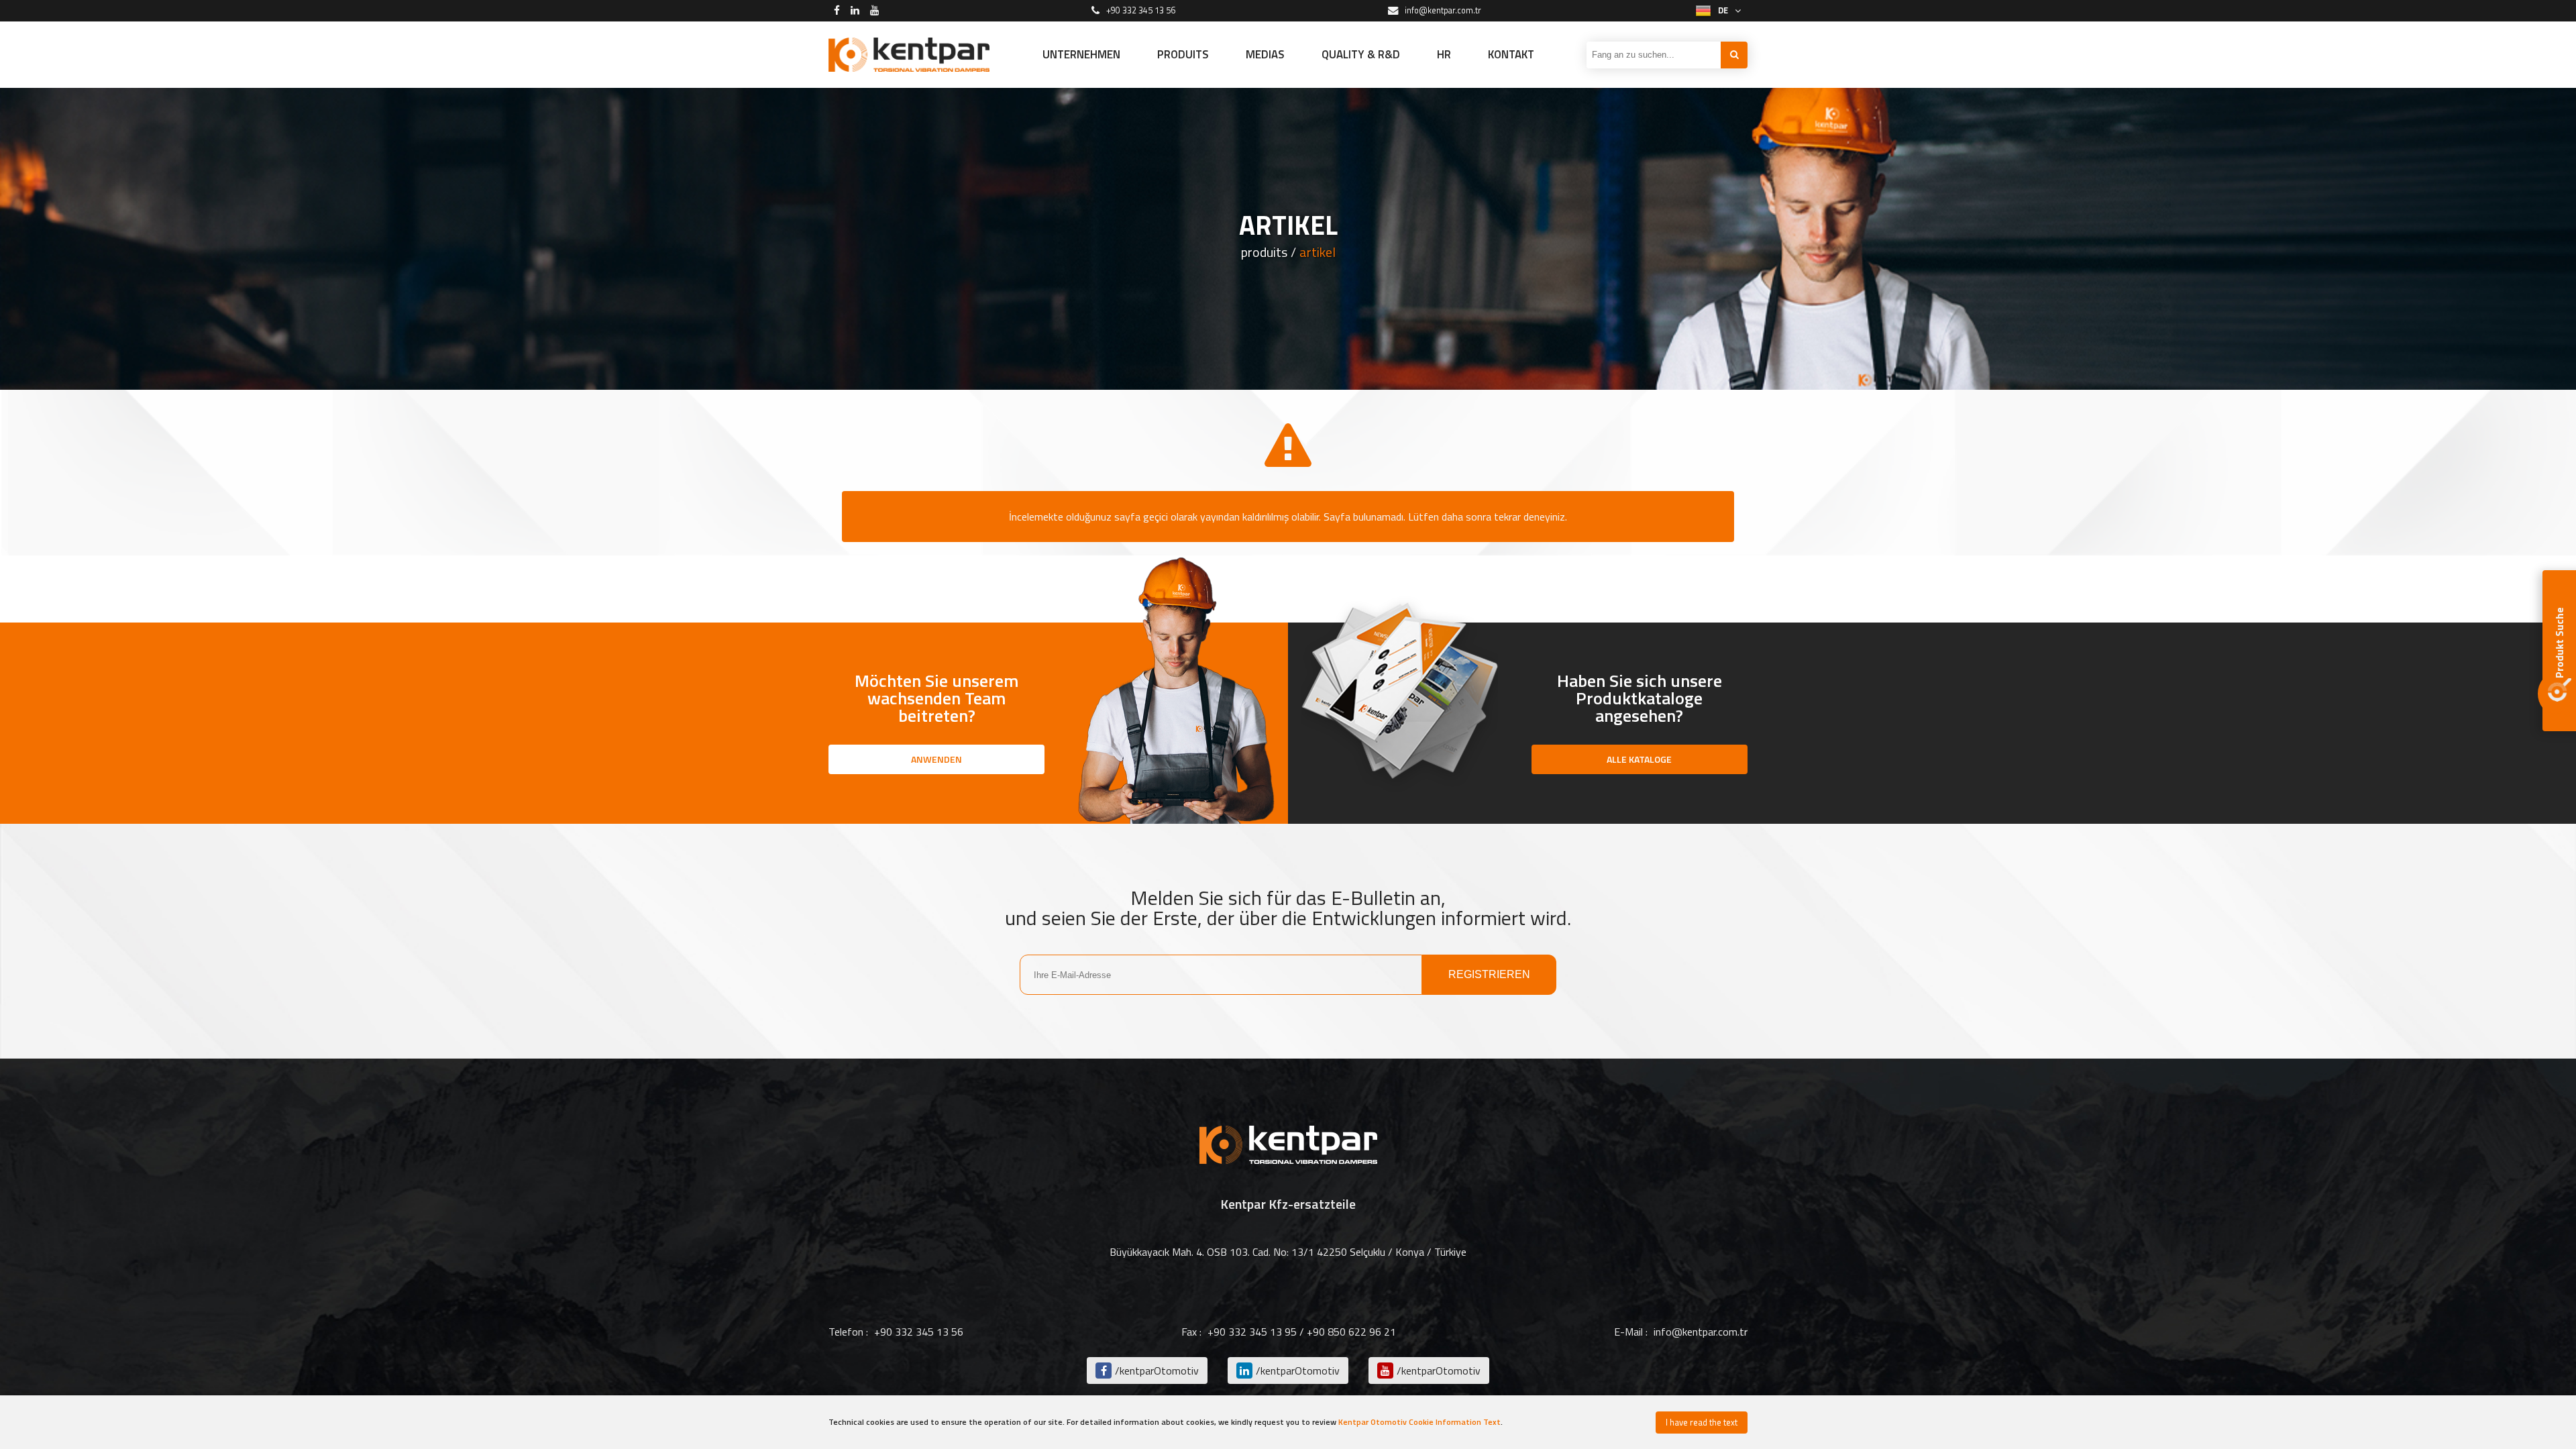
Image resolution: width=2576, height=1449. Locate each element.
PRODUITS (1183, 54)
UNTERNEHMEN (1081, 54)
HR (1444, 54)
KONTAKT (1511, 54)
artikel (1318, 252)
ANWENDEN (936, 759)
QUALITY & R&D (1361, 54)
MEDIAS (1265, 54)
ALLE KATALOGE (1639, 759)
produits (1264, 252)
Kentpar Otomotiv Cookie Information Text (1419, 1422)
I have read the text (1702, 1422)
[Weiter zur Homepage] (909, 55)
